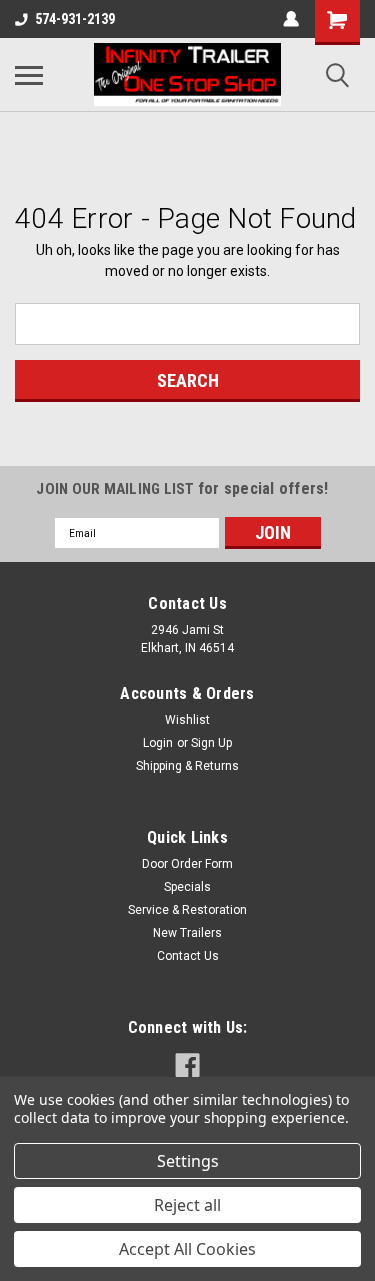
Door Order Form (187, 864)
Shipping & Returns (187, 766)
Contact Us (188, 956)
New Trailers (187, 933)
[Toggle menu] (29, 75)
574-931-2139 (75, 19)
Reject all (187, 1205)
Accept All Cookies (187, 1249)
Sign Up (211, 743)
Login (158, 743)
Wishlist (187, 720)
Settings (188, 1161)
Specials (187, 887)
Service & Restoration (187, 910)
